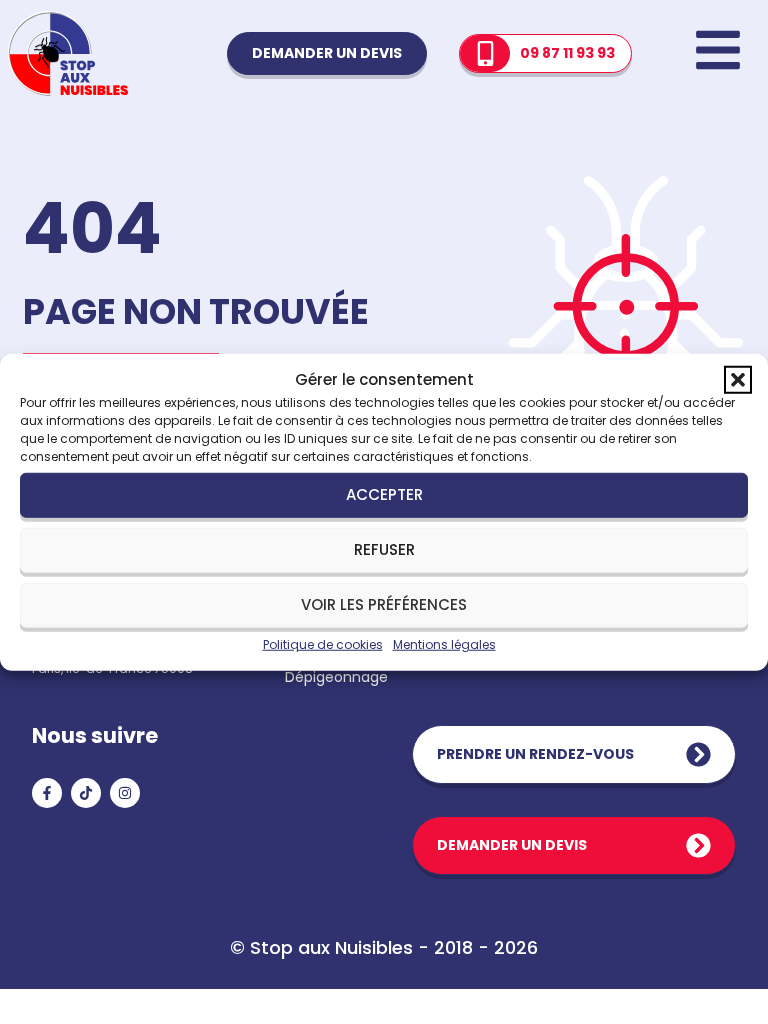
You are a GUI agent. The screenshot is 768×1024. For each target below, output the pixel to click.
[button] (738, 380)
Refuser (384, 549)
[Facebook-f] (47, 793)
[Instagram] (125, 793)
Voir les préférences (384, 604)
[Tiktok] (86, 793)
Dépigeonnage (336, 677)
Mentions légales (444, 643)
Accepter (384, 494)
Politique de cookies (323, 643)
